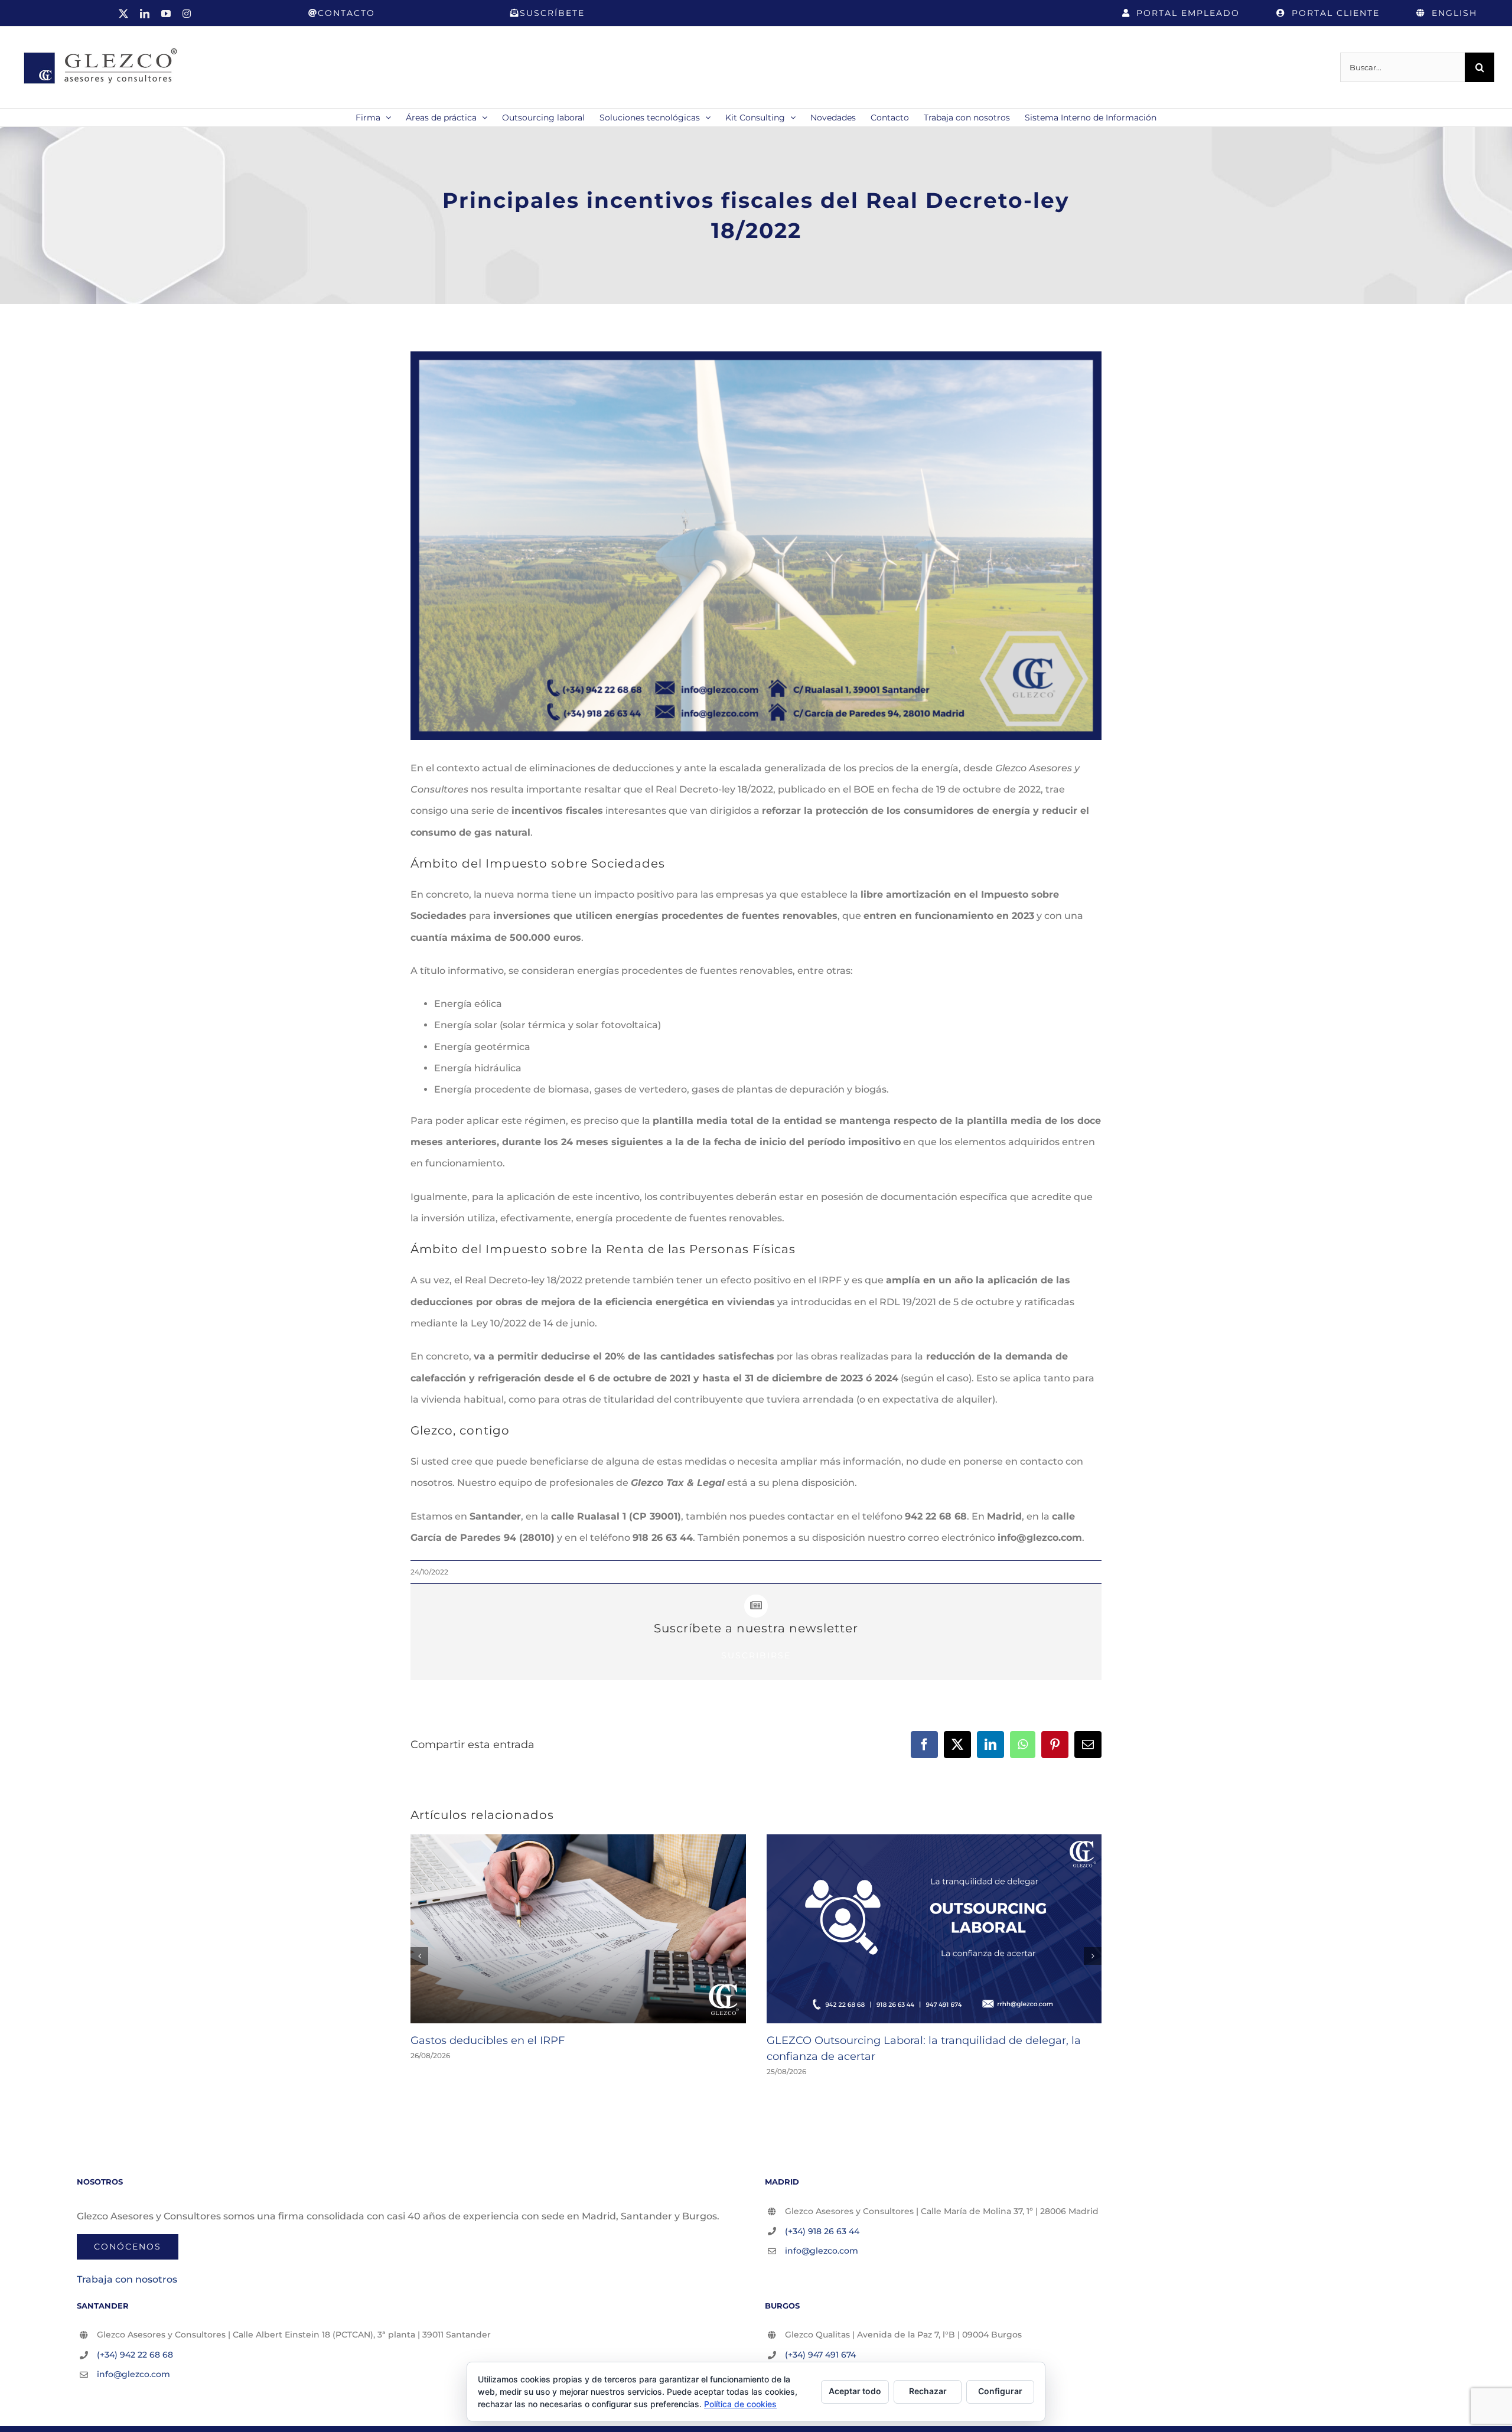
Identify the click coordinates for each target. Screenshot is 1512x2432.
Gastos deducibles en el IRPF (488, 2040)
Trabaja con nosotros (127, 2279)
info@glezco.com (822, 2251)
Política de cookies (740, 2404)
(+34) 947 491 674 (820, 2355)
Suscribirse (756, 1655)
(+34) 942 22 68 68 (135, 2355)
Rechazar (928, 2391)
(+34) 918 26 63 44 (822, 2231)
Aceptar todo (855, 2391)
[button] (419, 1956)
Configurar (1000, 2391)
